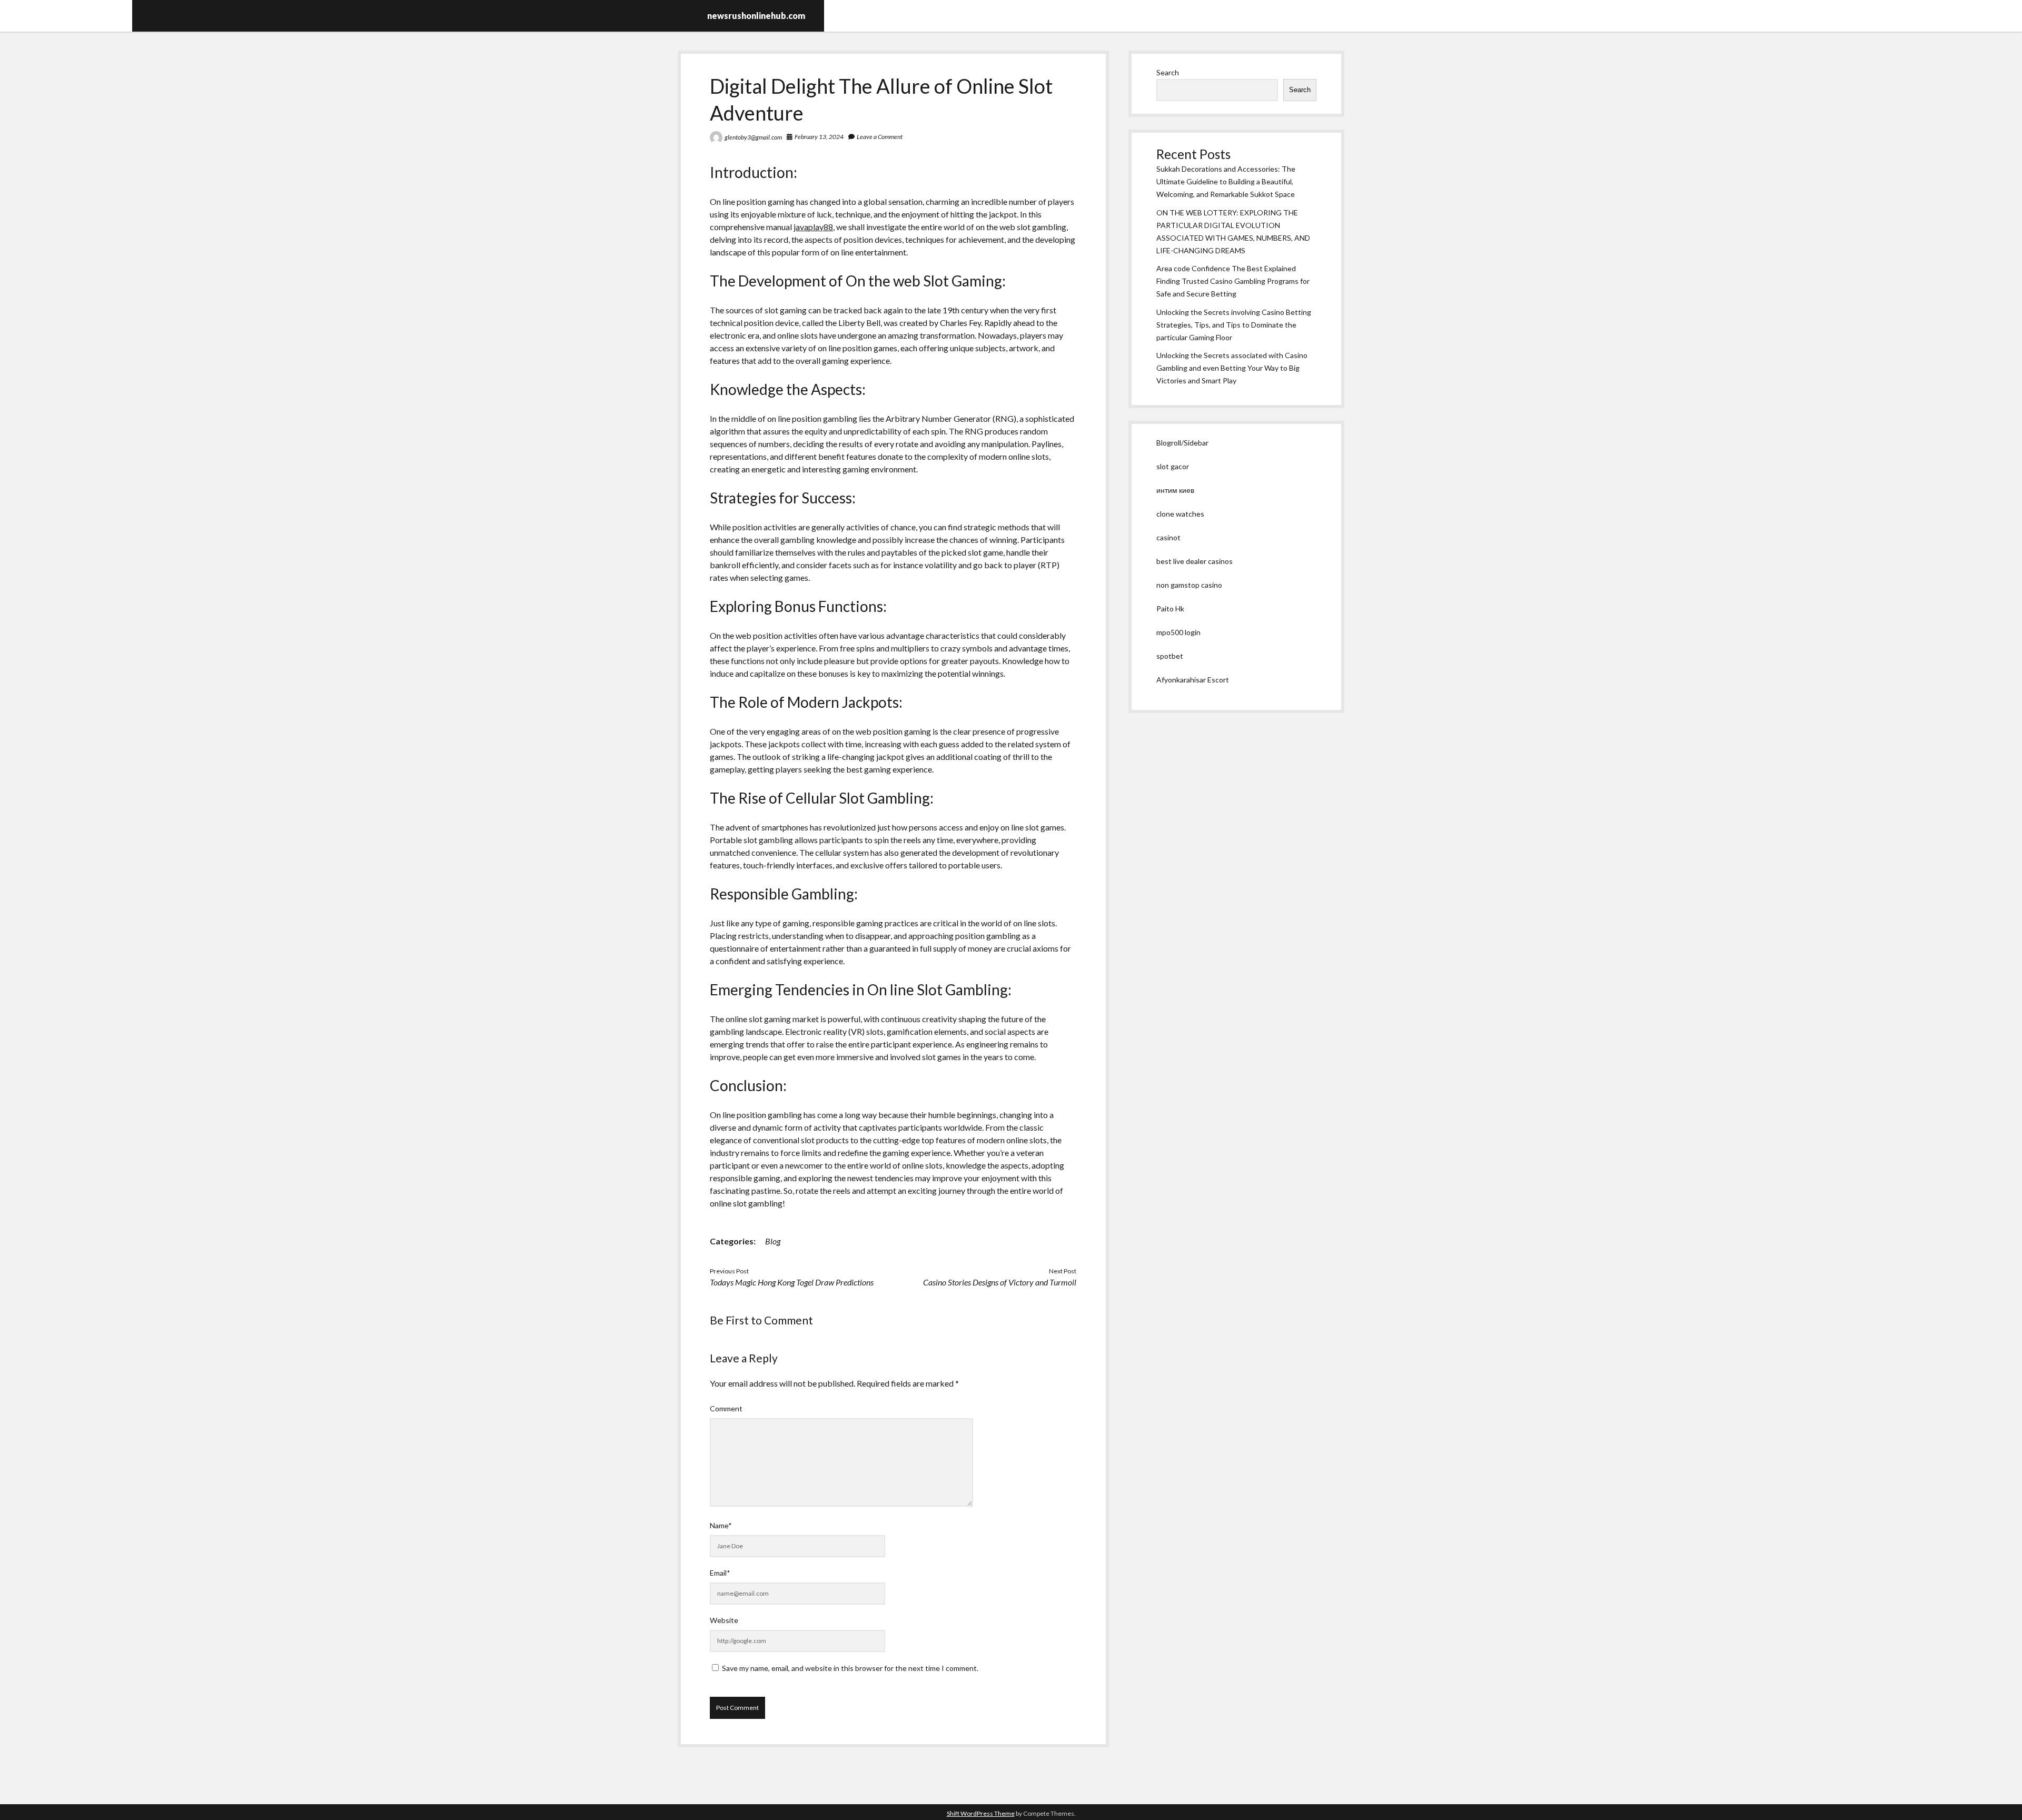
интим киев (1175, 490)
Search (1168, 72)
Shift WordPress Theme (981, 1813)
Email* (720, 1573)
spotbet (1170, 656)
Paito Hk (1170, 609)
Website (724, 1620)
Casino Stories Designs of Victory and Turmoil (1000, 1282)
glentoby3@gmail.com (753, 137)
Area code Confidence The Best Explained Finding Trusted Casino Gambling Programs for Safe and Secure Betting (1233, 281)
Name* (721, 1525)
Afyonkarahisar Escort (1193, 680)
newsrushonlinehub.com (756, 16)
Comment (726, 1408)
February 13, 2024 (819, 137)
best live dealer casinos (1195, 561)
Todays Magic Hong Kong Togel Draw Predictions (792, 1282)
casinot (1168, 537)
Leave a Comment (880, 137)
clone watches (1180, 514)
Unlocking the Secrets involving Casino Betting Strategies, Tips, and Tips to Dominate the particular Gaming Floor (1234, 325)
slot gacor (1173, 466)
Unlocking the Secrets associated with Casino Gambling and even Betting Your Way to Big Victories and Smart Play (1232, 368)
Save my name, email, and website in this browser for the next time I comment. (850, 1668)
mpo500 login (1178, 632)
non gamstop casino (1189, 585)
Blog (773, 1241)
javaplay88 (813, 227)
